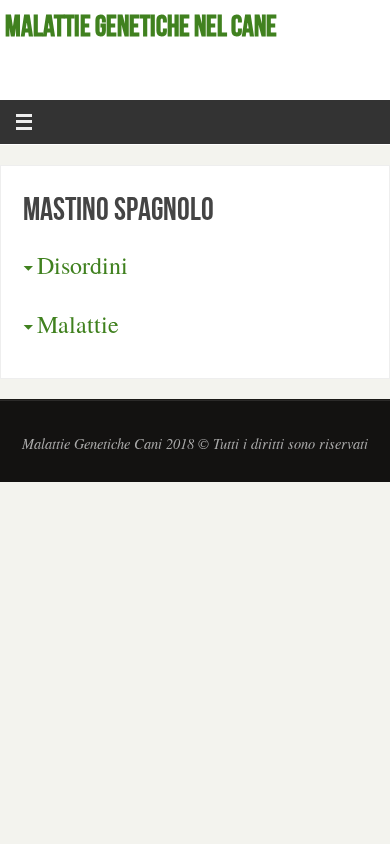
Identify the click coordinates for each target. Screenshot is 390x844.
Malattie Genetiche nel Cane (141, 26)
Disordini (82, 265)
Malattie (78, 324)
